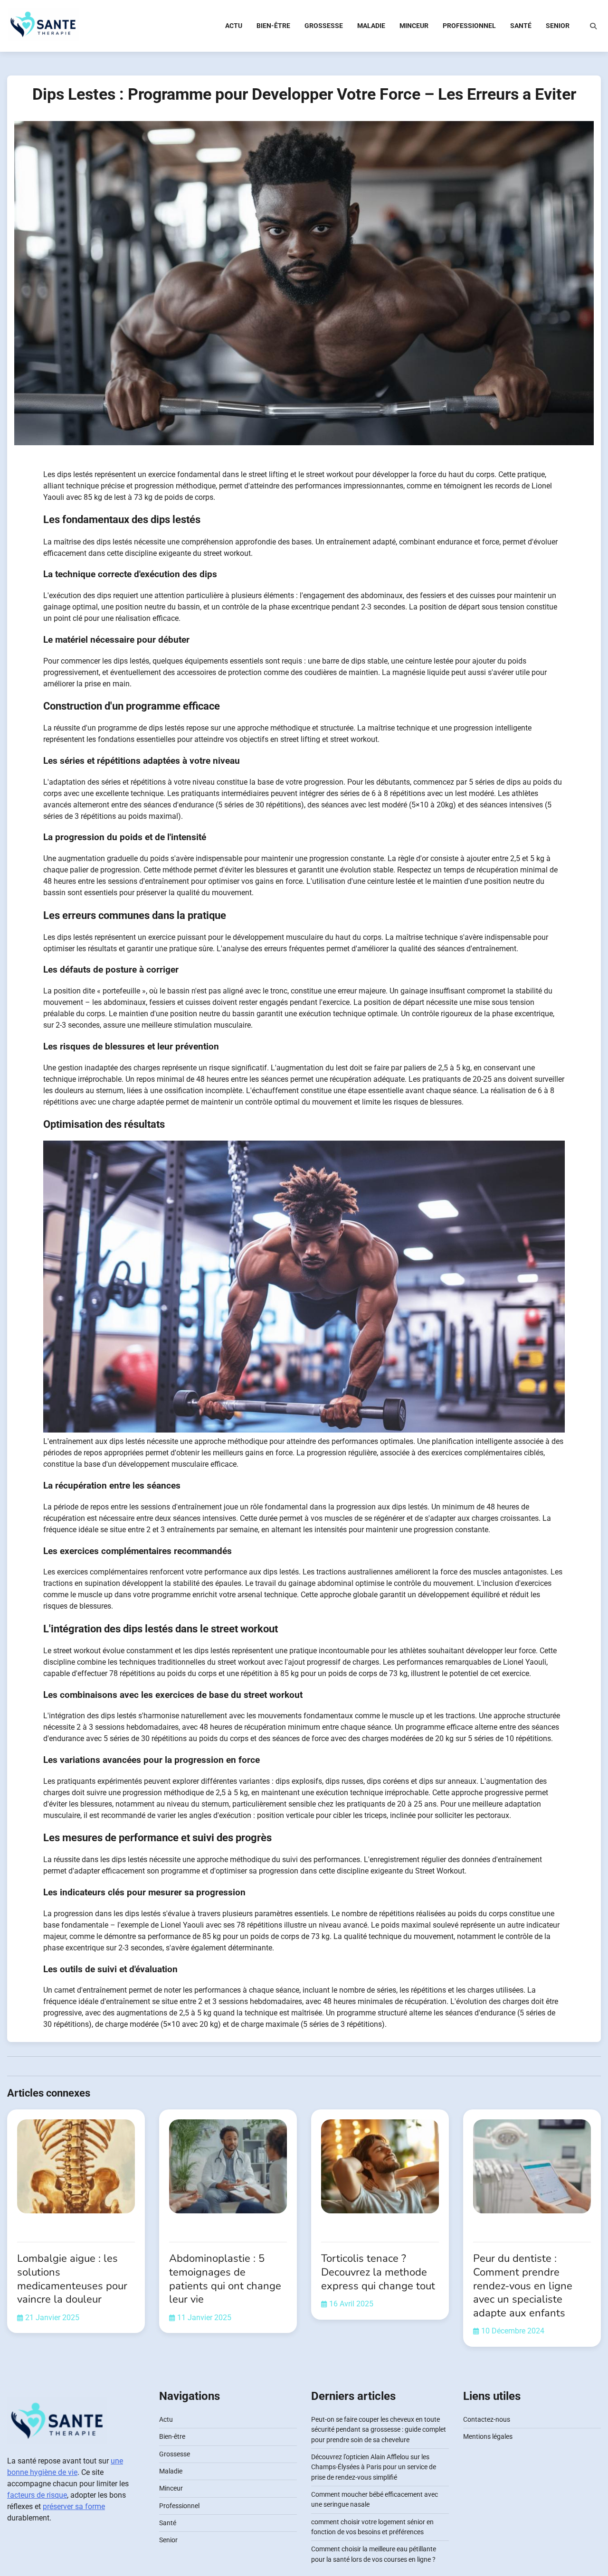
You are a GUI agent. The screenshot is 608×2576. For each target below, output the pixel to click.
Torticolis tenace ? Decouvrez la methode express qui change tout (378, 2272)
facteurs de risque (37, 2495)
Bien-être (273, 26)
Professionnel (469, 26)
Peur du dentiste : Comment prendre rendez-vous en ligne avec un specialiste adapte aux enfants (523, 2286)
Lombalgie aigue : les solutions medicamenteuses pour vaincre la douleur (72, 2279)
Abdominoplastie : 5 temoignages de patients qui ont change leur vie (225, 2279)
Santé (521, 26)
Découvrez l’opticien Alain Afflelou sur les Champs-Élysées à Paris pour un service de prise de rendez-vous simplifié (374, 2467)
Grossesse (324, 26)
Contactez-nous (487, 2419)
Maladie (371, 26)
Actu (234, 26)
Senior (558, 26)
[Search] (593, 26)
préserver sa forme (74, 2506)
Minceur (414, 26)
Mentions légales (488, 2436)
